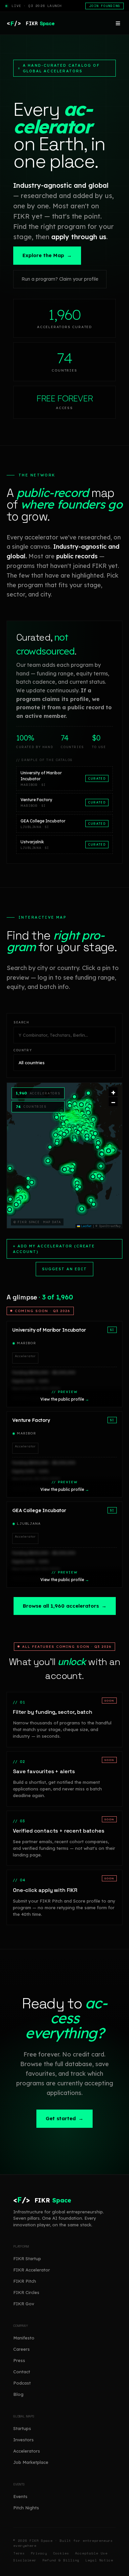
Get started (64, 2118)
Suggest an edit (64, 1269)
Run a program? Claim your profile (60, 279)
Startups (22, 2428)
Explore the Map (47, 255)
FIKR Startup (27, 2259)
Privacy (39, 2553)
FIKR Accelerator (32, 2270)
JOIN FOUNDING (105, 6)
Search (21, 1022)
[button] (88, 1093)
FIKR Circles (26, 2292)
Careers (21, 2349)
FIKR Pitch (25, 2281)
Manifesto (24, 2338)
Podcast (22, 2383)
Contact (22, 2372)
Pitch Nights (26, 2508)
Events (20, 2496)
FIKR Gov (24, 2304)
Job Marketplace (31, 2462)
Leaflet (86, 1226)
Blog (18, 2394)
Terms (19, 2553)
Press (19, 2360)
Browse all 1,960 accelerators (65, 1606)
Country (23, 1050)
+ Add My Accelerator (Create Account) (54, 1249)
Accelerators (27, 2451)
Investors (23, 2440)
